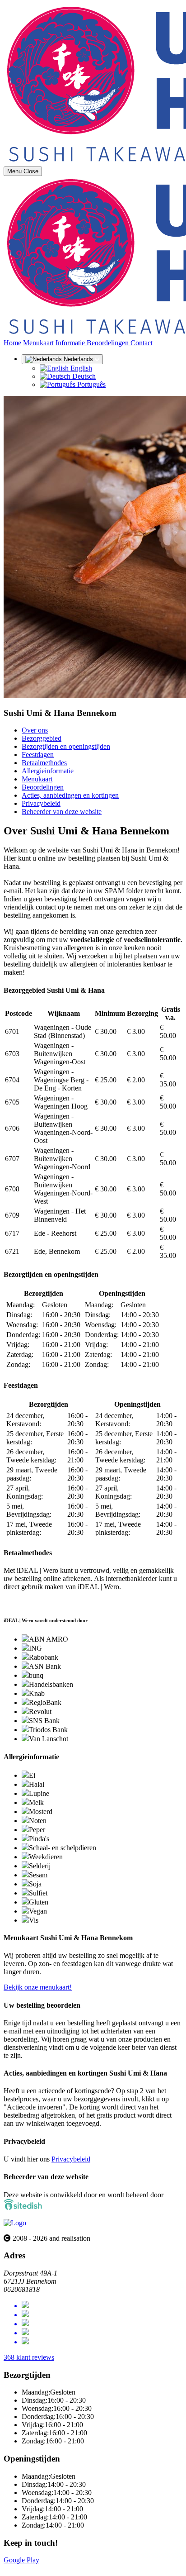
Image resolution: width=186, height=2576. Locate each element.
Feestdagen (38, 755)
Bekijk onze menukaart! (38, 1987)
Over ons (35, 730)
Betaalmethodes (44, 763)
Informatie (71, 343)
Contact (142, 343)
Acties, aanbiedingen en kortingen (70, 795)
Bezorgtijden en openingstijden (66, 746)
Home (12, 343)
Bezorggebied (42, 738)
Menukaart (38, 343)
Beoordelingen (109, 343)
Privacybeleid (41, 803)
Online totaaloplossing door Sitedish (55, 2568)
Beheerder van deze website (62, 812)
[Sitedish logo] (15, 2223)
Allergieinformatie (48, 771)
